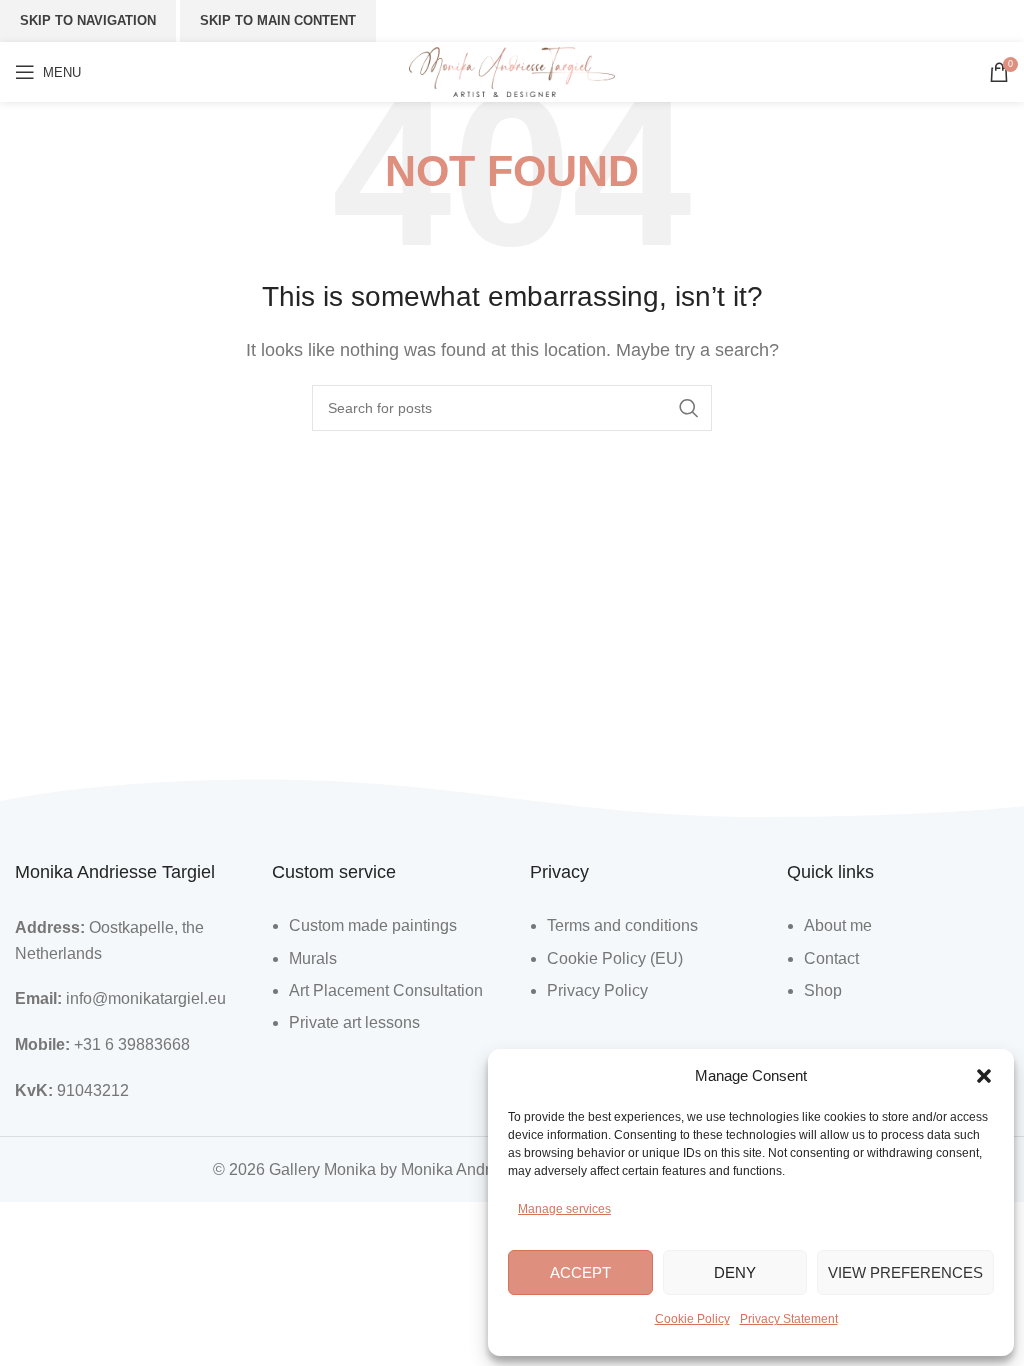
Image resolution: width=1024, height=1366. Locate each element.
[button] (984, 1076)
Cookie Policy (692, 1319)
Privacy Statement (789, 1319)
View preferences (905, 1272)
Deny (735, 1272)
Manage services (564, 1209)
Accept (580, 1272)
